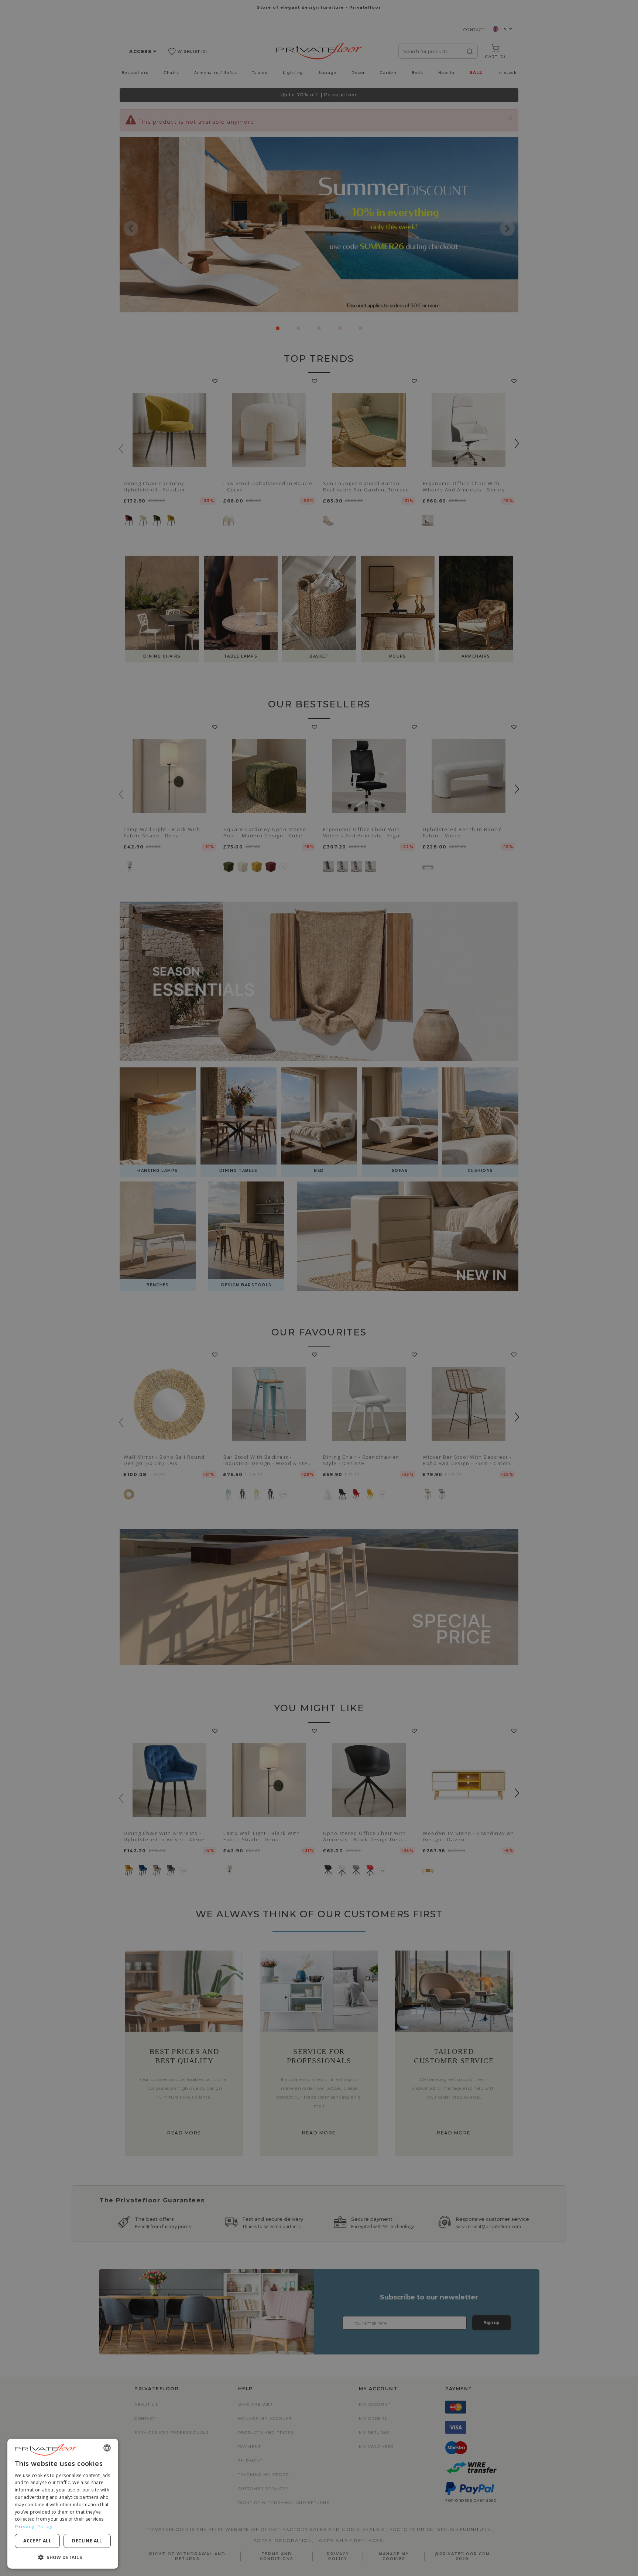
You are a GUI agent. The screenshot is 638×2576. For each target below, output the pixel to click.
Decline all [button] (87, 2541)
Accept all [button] (37, 2541)
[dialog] (63, 2504)
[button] (63, 2557)
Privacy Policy (34, 2526)
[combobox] (107, 2448)
